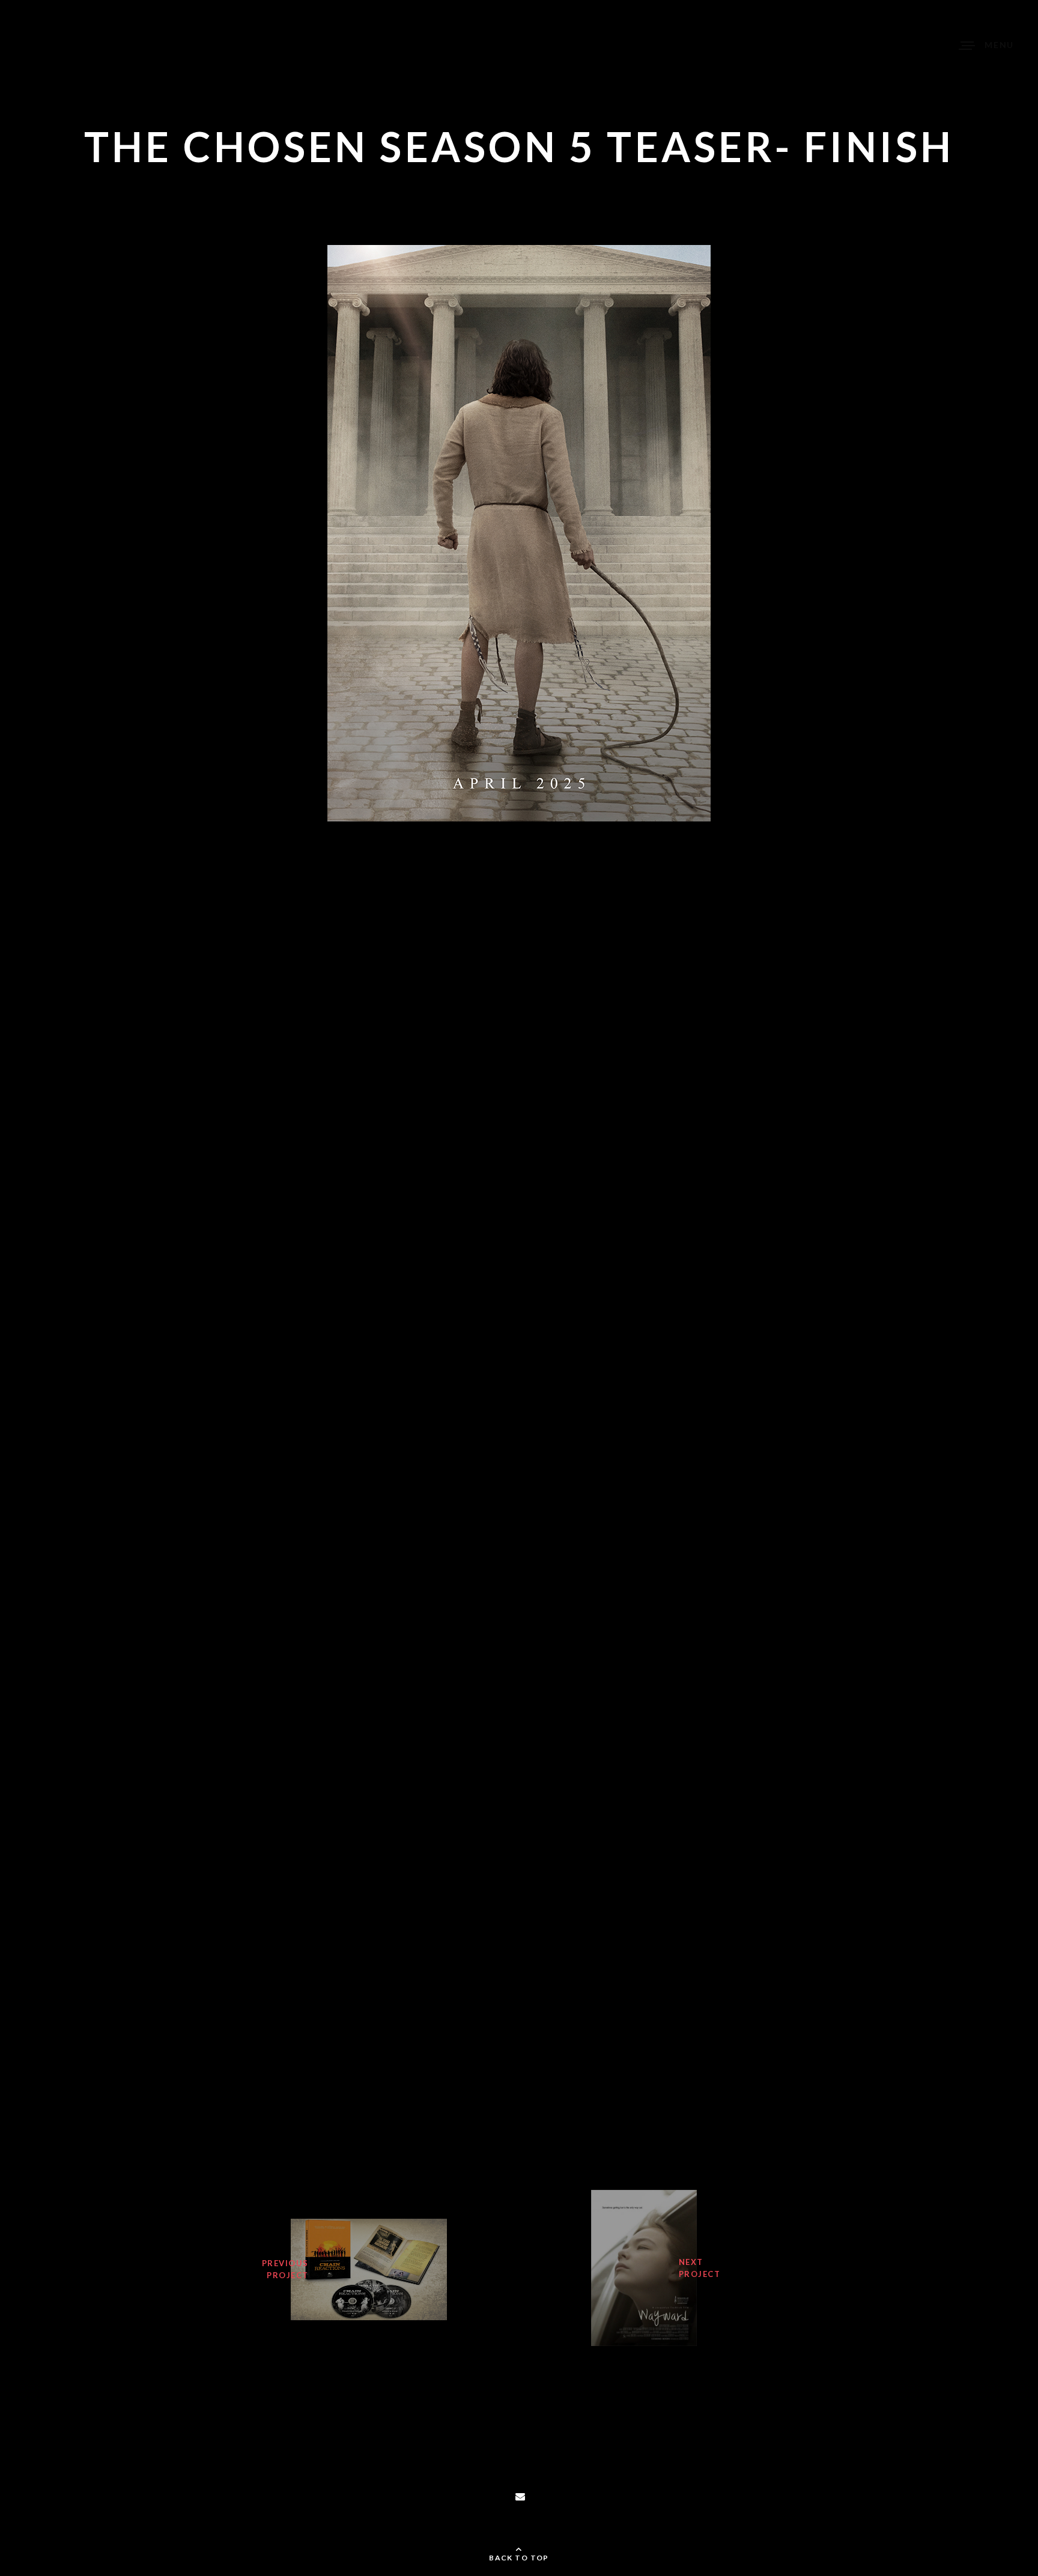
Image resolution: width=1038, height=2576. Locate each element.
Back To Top (519, 2558)
